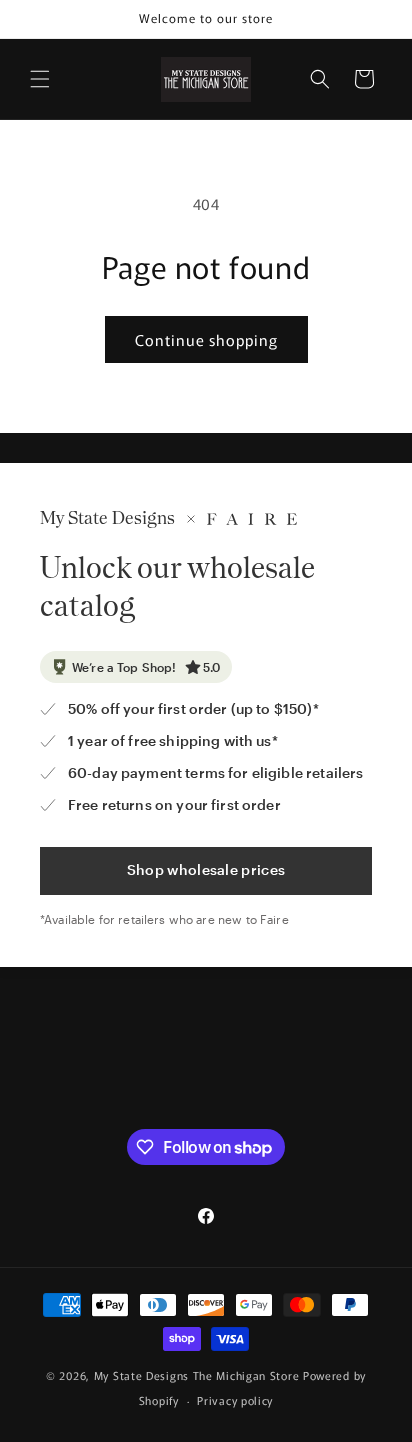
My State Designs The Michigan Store (198, 1375)
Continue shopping (206, 339)
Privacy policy (235, 1400)
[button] (40, 79)
